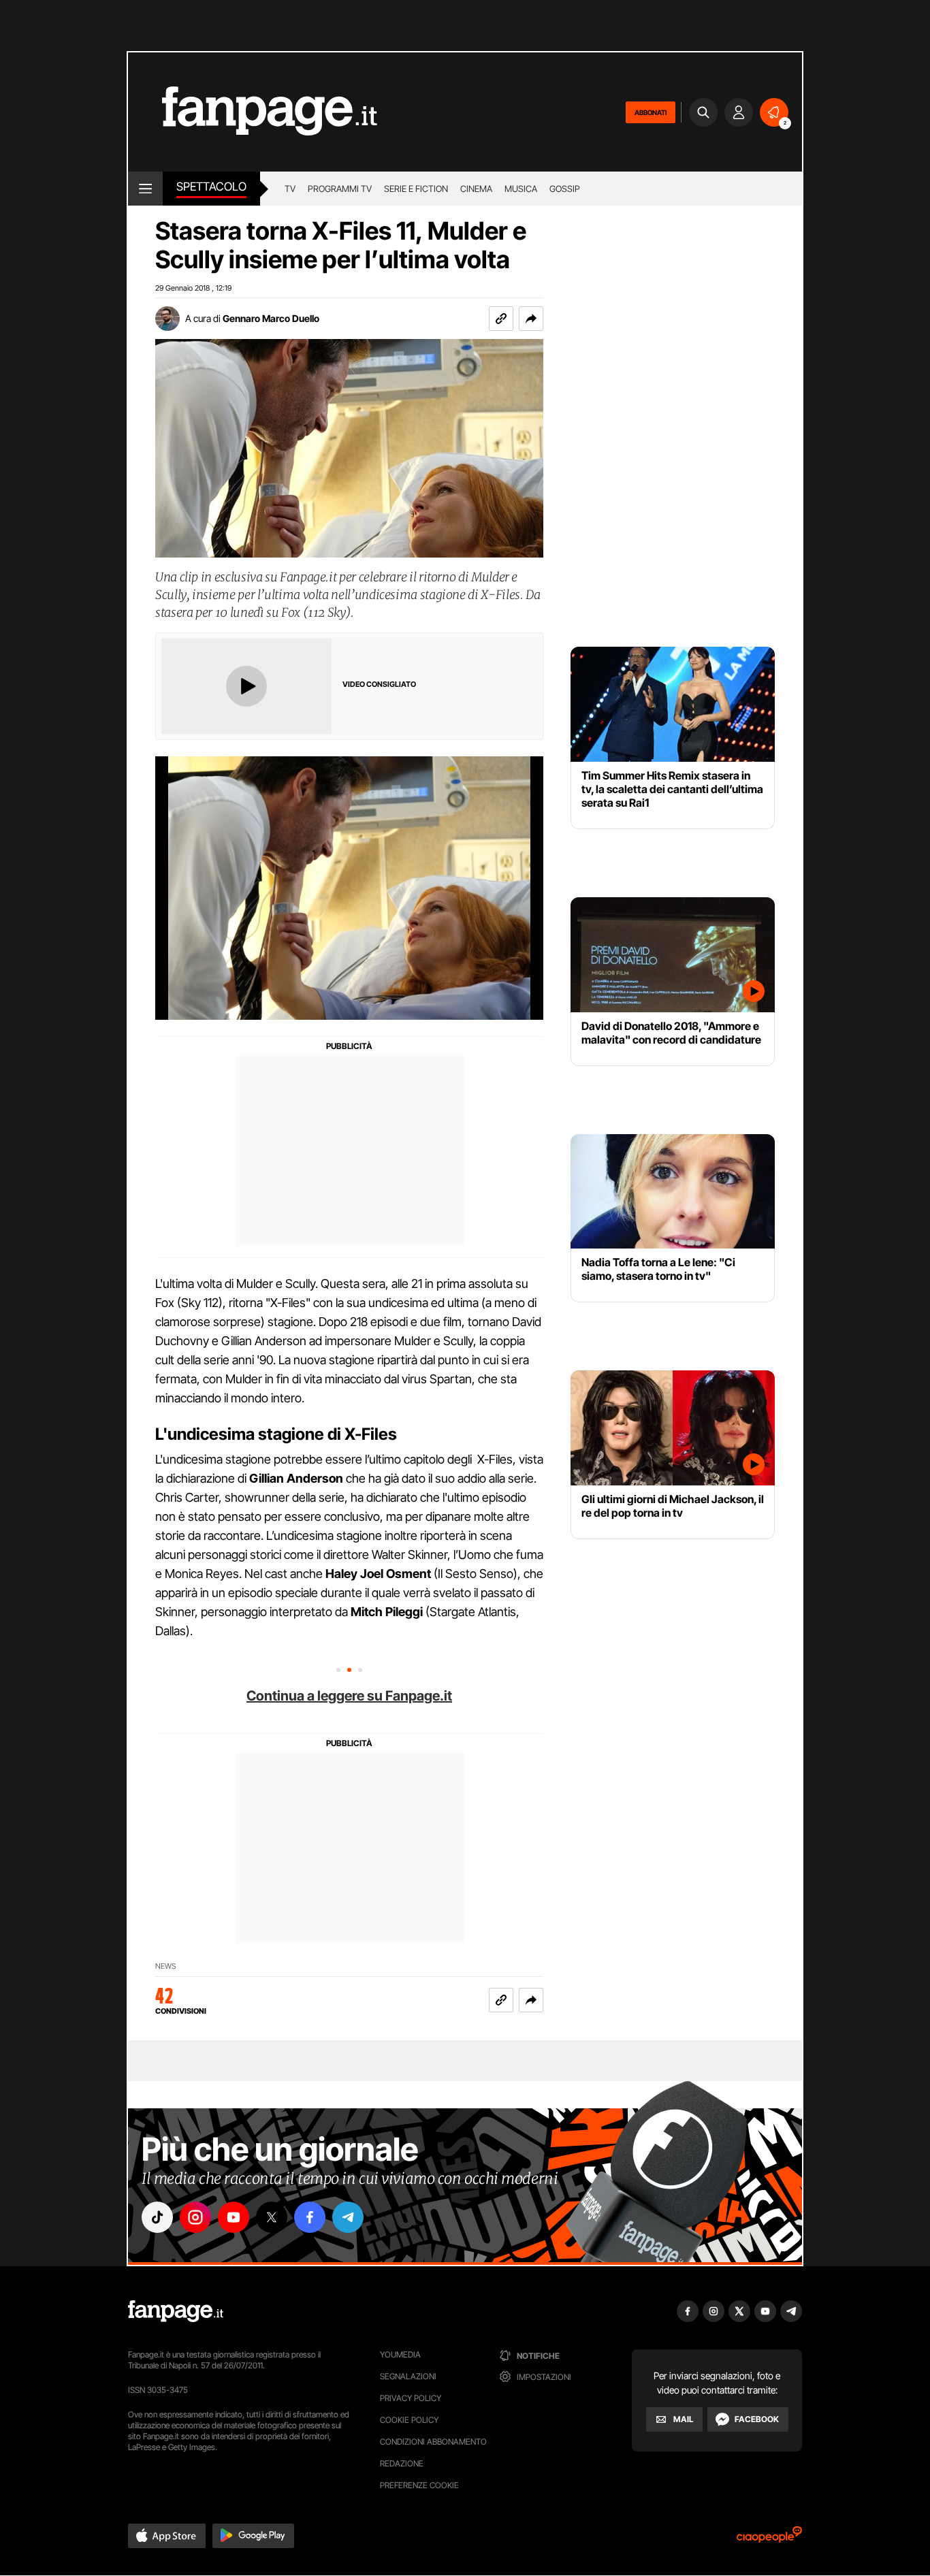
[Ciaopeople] (769, 2539)
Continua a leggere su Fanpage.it (349, 1696)
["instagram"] (195, 2217)
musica (521, 189)
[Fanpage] (176, 2311)
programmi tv (340, 189)
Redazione (402, 2463)
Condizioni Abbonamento (433, 2442)
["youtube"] (234, 2217)
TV (290, 189)
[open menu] (145, 189)
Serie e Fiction (416, 189)
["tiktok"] (157, 2217)
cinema (476, 189)
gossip (565, 189)
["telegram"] (348, 2217)
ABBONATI (651, 112)
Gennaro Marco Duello (271, 318)
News (166, 1966)
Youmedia (400, 2354)
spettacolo (211, 187)
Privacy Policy (411, 2398)
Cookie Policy (409, 2420)
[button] (531, 319)
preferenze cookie (419, 2485)
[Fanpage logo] (253, 112)
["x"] (272, 2217)
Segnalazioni (408, 2376)
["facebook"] (310, 2217)
